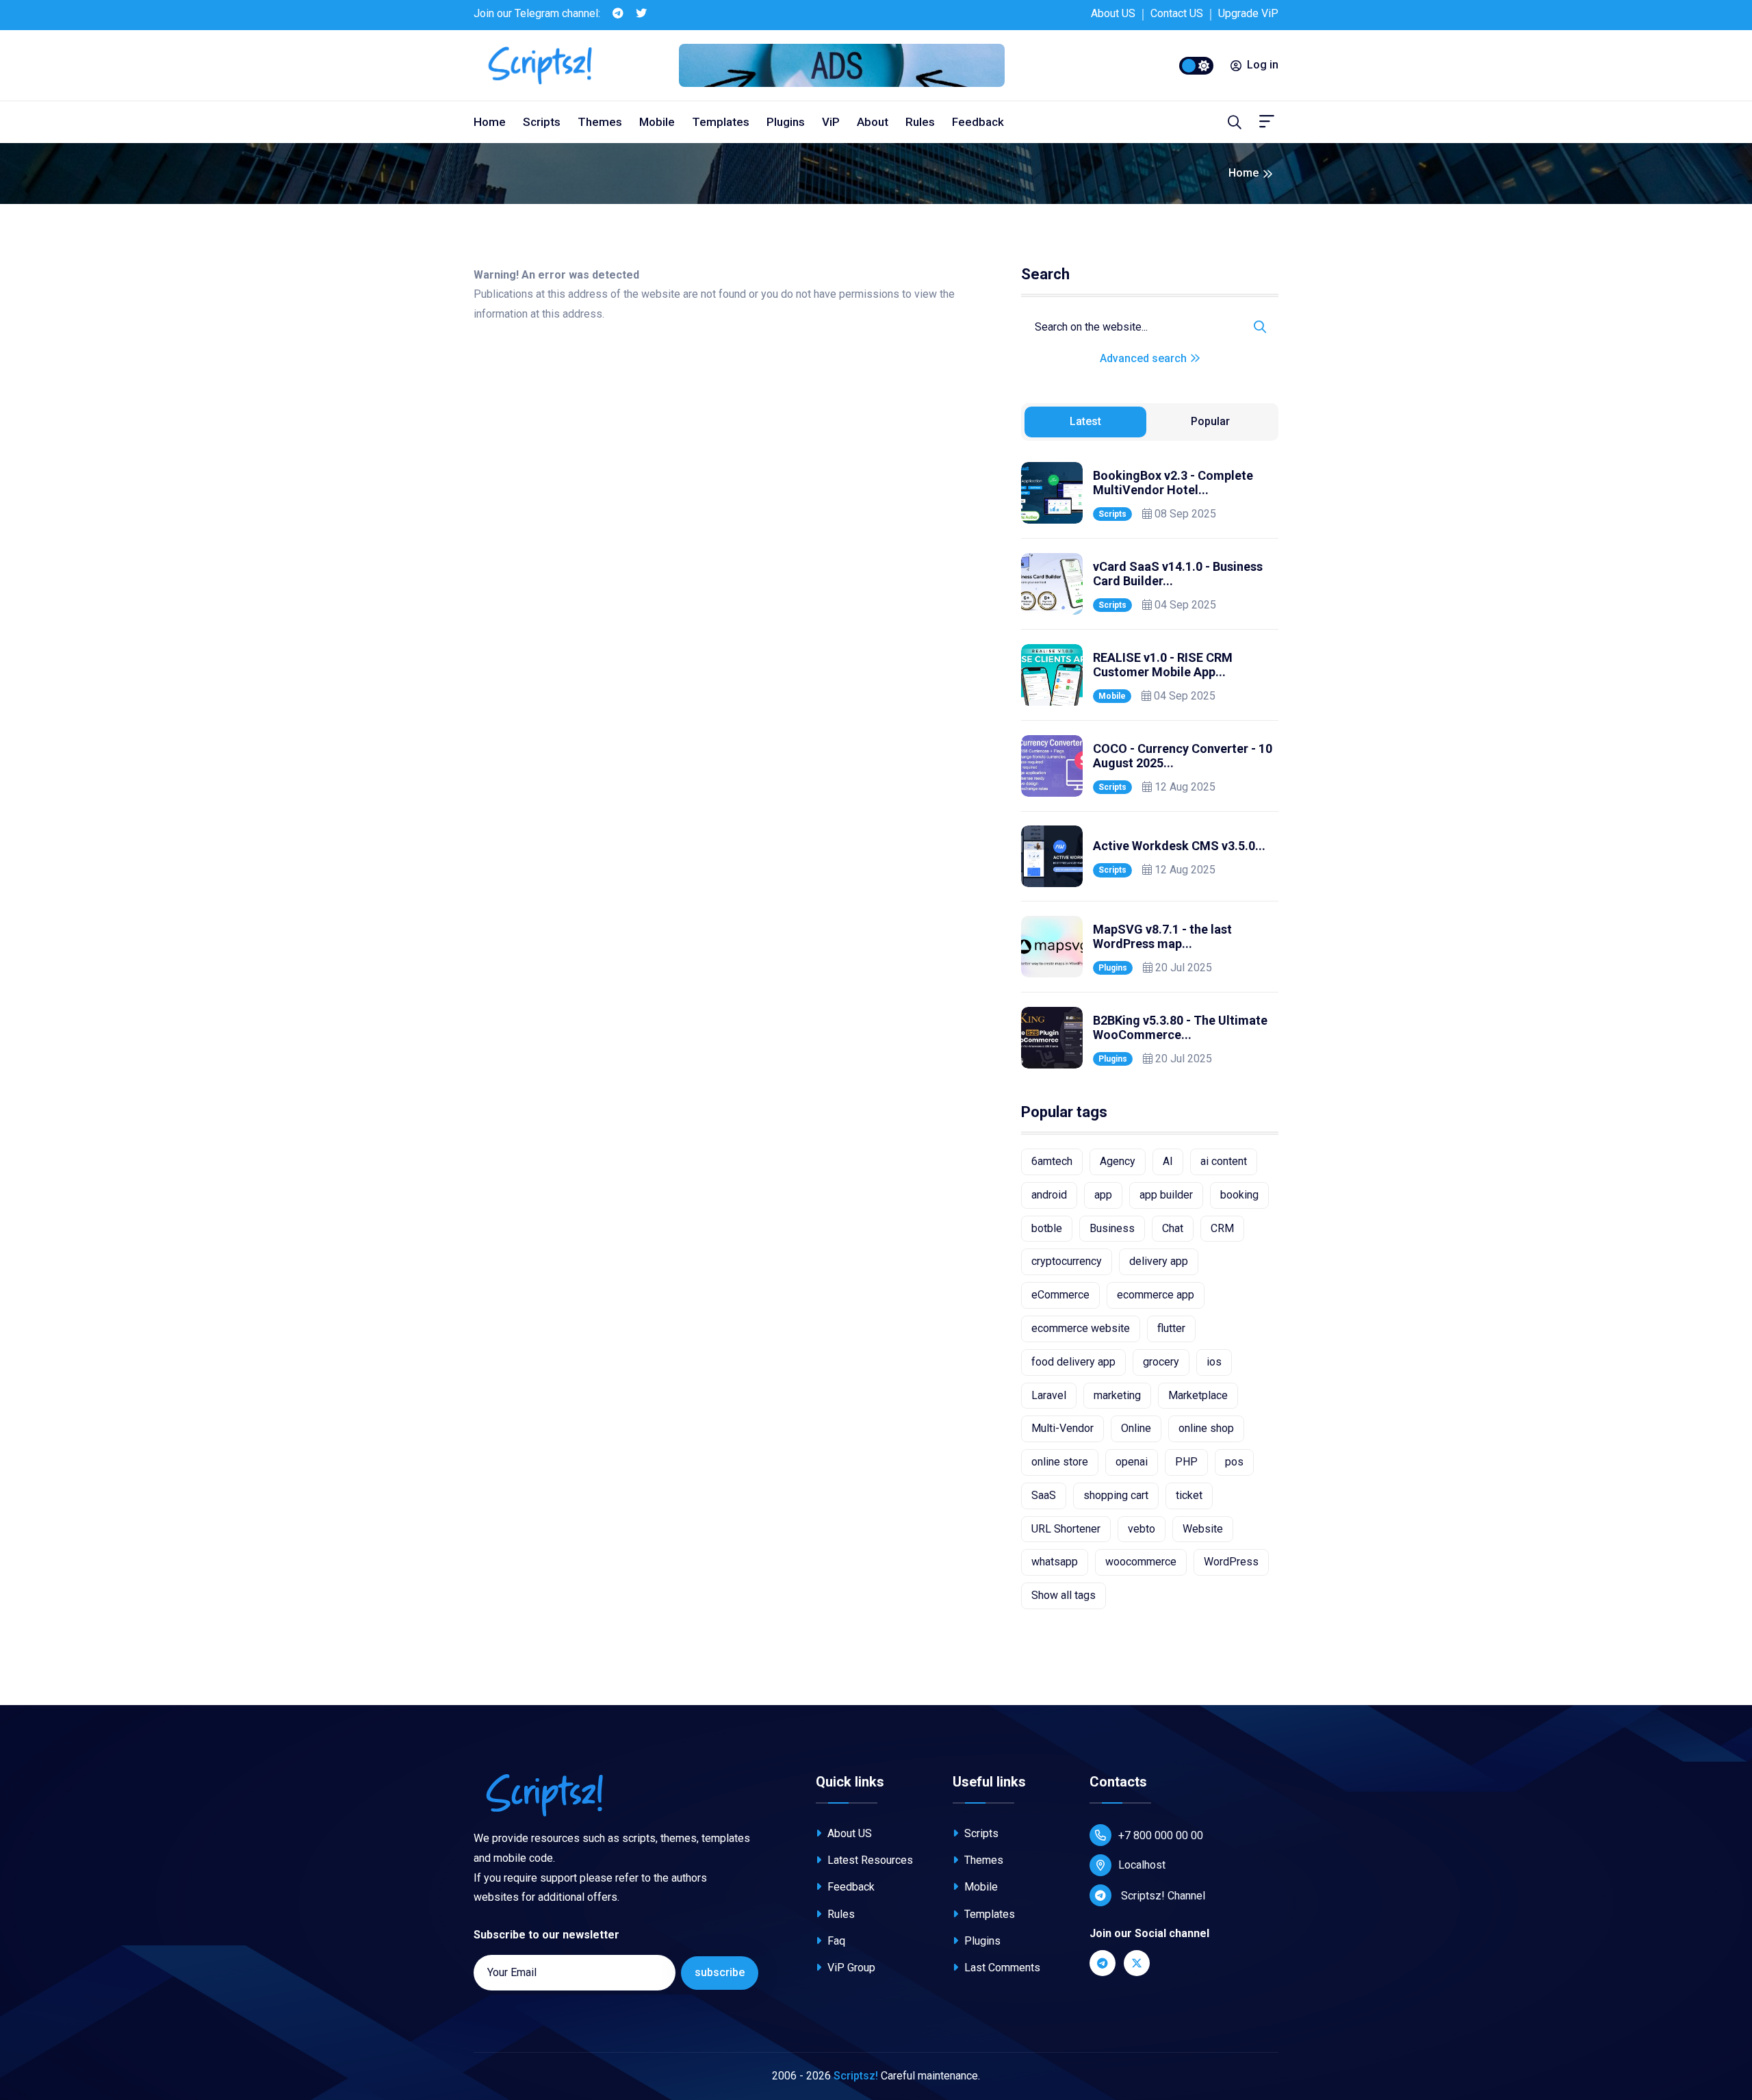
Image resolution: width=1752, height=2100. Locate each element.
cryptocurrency (1067, 1261)
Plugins (786, 122)
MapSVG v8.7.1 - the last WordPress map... (1162, 937)
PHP (1186, 1462)
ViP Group (850, 1968)
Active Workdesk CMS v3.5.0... (1179, 846)
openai (1132, 1462)
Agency (1118, 1161)
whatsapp (1055, 1562)
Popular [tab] (1210, 421)
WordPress (1231, 1562)
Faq (835, 1941)
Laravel (1049, 1395)
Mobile (657, 122)
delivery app (1159, 1261)
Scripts (542, 122)
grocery (1161, 1362)
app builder (1166, 1195)
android (1049, 1195)
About (873, 122)
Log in (1263, 65)
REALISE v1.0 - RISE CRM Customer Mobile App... (1163, 665)
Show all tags (1064, 1595)
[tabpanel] (1150, 765)
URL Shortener (1066, 1529)
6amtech (1052, 1161)
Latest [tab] (1085, 421)
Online (1136, 1428)
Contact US (1177, 13)
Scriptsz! (856, 2076)
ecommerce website (1081, 1328)
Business (1112, 1228)
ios (1214, 1362)
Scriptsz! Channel (1162, 1896)
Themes (600, 122)
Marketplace (1198, 1395)
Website (1203, 1529)
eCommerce (1060, 1295)
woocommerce (1141, 1562)
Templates (721, 122)
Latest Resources (869, 1860)
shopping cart (1116, 1495)
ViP (831, 122)
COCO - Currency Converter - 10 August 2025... (1183, 756)
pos (1234, 1462)
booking (1239, 1195)
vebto (1142, 1529)
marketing (1117, 1395)
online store (1060, 1462)
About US (1113, 13)
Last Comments (1001, 1968)
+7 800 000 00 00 (1161, 1835)
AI (1168, 1161)
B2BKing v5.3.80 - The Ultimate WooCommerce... (1180, 1028)
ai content (1224, 1161)
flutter (1171, 1328)
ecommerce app (1156, 1295)
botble (1047, 1228)
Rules (920, 122)
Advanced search (1145, 358)
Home (490, 122)
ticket (1189, 1495)
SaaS (1044, 1495)
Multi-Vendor (1062, 1428)
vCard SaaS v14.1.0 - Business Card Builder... (1178, 574)
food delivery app (1073, 1362)
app (1103, 1195)
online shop (1206, 1428)
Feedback (978, 122)
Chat (1173, 1228)
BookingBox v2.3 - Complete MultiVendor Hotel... (1173, 483)
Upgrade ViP (1248, 13)
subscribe (720, 1972)
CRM (1222, 1228)
